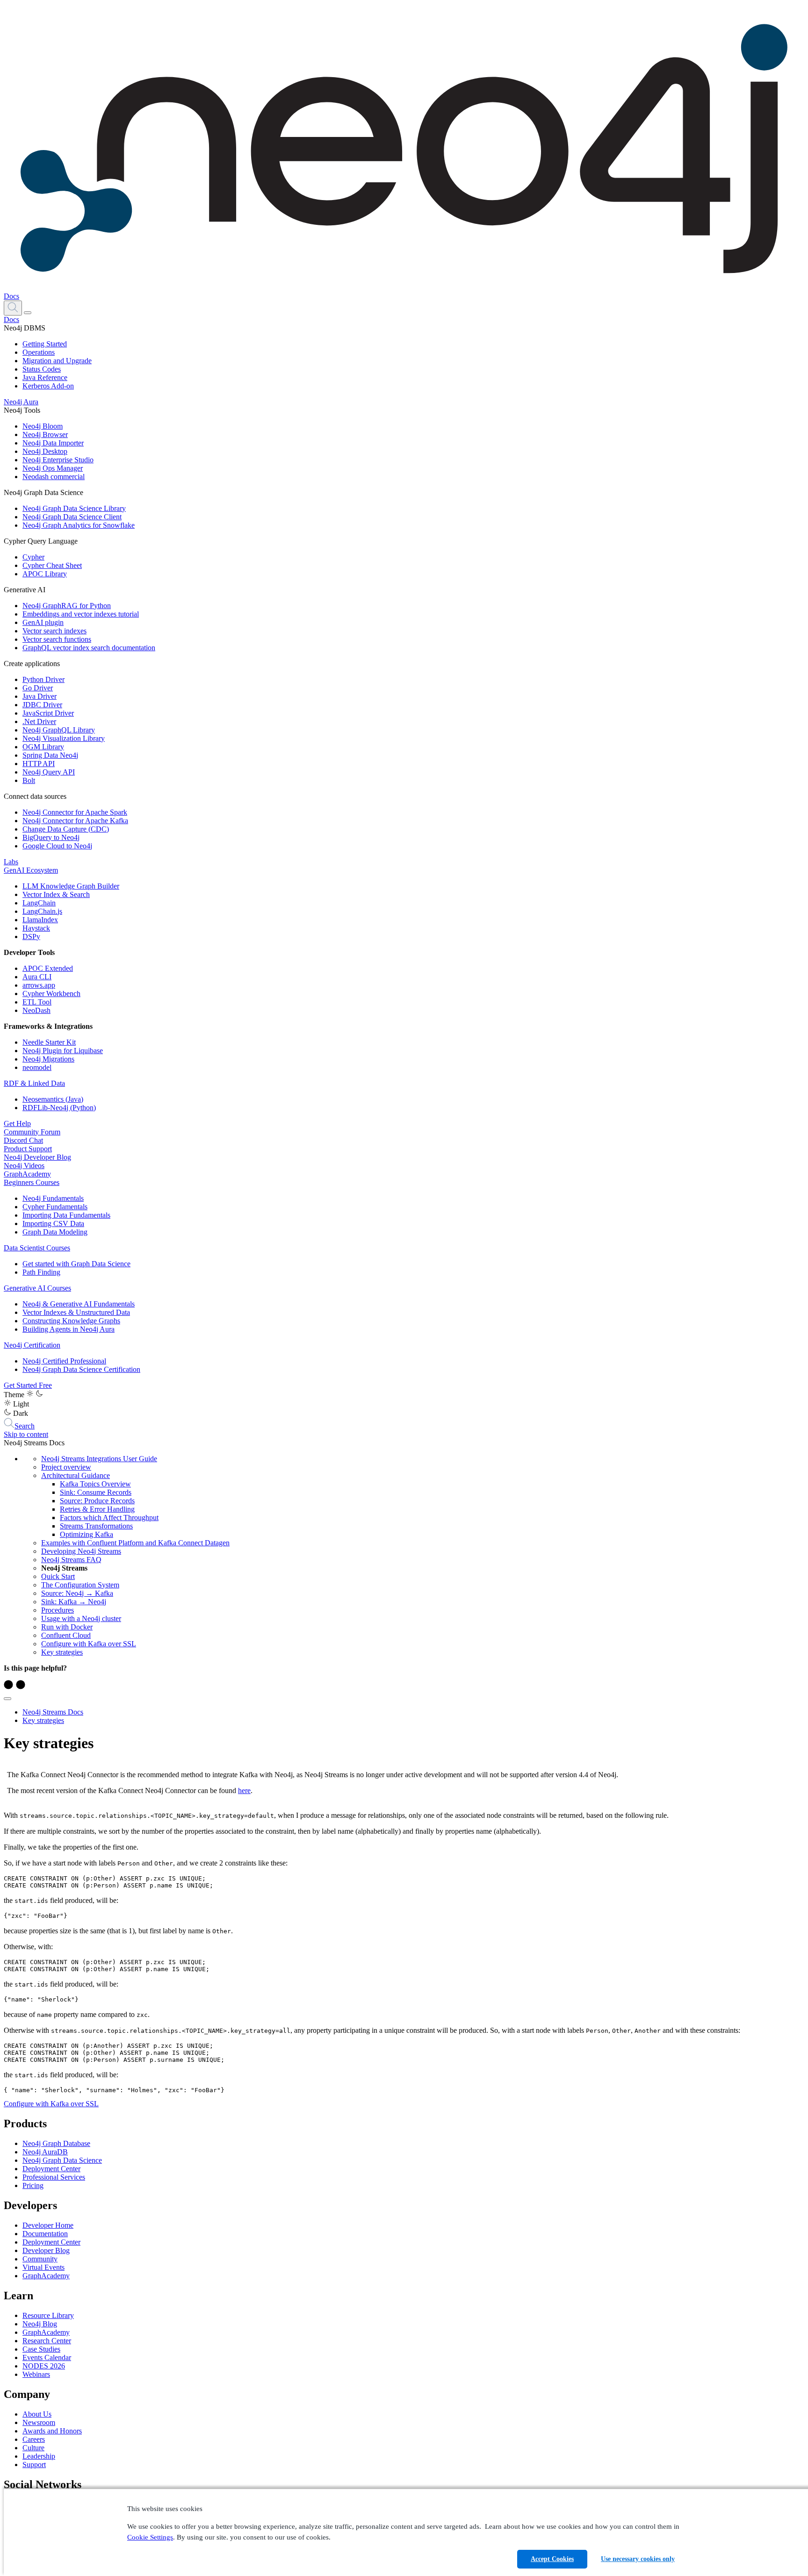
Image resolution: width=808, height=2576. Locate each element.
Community (40, 2259)
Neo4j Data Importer (53, 443)
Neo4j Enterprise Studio (58, 460)
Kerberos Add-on (48, 386)
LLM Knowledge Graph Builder (71, 886)
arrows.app (39, 985)
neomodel (37, 1067)
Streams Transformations (96, 1526)
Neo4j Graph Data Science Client (72, 517)
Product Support (28, 1149)
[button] (13, 307)
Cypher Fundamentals (55, 1207)
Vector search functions (57, 639)
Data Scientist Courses (37, 1248)
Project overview (66, 1467)
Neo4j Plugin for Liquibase (63, 1051)
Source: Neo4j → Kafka (77, 1593)
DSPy (31, 936)
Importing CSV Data (53, 1223)
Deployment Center (51, 2169)
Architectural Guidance (76, 1475)
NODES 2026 (44, 2366)
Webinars (36, 2374)
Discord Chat (23, 1140)
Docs (11, 296)
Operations (39, 352)
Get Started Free (28, 1385)
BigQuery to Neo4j (51, 837)
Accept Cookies (552, 2559)
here (244, 1790)
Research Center (47, 2341)
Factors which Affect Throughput (109, 1518)
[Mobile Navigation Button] (28, 313)
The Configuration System (80, 1585)
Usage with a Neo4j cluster (81, 1618)
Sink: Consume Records (96, 1492)
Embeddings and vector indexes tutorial (81, 614)
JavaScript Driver (48, 713)
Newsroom (39, 2422)
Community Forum (32, 1132)
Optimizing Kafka (87, 1534)
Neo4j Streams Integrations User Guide (99, 1459)
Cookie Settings (150, 2537)
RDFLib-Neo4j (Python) (59, 1108)
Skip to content (26, 1434)
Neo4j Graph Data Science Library (74, 508)
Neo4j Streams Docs (53, 1712)
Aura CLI (37, 977)
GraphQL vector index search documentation (89, 648)
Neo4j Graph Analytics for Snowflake (79, 525)
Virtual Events (43, 2267)
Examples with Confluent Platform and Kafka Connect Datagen (135, 1543)
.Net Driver (39, 721)
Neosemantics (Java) (53, 1099)
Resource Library (48, 2315)
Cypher (33, 557)
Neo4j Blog (40, 2324)
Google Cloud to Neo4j (57, 846)
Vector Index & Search (56, 894)
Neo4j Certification (32, 1345)
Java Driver (40, 696)
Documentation (45, 2234)
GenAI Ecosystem (31, 870)
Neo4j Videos (24, 1166)
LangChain (39, 903)
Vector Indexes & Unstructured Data (76, 1312)
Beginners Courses (32, 1182)
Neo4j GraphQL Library (59, 730)
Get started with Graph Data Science (76, 1264)
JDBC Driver (42, 705)
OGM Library (43, 747)
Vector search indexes (54, 631)
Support (34, 2465)
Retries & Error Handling (97, 1509)
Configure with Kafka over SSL (89, 1644)
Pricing (33, 2185)
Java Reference (45, 377)
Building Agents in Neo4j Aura (69, 1329)
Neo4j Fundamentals (53, 1198)
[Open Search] (13, 308)
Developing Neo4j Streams (81, 1551)
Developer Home (48, 2225)
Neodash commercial (54, 477)
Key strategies (62, 1652)
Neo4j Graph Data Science (62, 2160)
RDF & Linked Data (34, 1083)
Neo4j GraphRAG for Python (67, 606)
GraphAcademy (27, 1174)
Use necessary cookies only (638, 2559)
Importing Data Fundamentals (66, 1215)
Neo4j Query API (49, 772)
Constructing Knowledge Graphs (71, 1321)
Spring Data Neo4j (50, 755)
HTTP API (39, 764)
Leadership (39, 2456)
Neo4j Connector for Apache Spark (75, 812)
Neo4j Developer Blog (37, 1157)
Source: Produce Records (97, 1501)
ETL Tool (37, 1002)
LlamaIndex (40, 920)
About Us (37, 2414)
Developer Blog (46, 2250)
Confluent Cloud (66, 1635)
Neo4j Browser (45, 434)
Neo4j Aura (21, 402)
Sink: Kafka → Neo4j (74, 1602)
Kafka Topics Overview (95, 1484)
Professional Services (54, 2177)
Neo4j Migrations (48, 1059)
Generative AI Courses (37, 1288)
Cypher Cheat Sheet (52, 565)
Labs (11, 862)
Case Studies (41, 2349)
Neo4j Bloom (43, 426)
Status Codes (42, 369)
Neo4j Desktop (45, 451)
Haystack (36, 928)
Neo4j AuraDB (45, 2152)
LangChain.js (42, 911)
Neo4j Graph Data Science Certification (81, 1369)
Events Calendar (47, 2357)
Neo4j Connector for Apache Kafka (75, 821)
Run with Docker (67, 1627)
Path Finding (41, 1272)
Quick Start (58, 1576)
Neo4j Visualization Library (64, 738)
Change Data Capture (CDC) (66, 829)
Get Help (17, 1123)
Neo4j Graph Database (56, 2143)
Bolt (29, 780)
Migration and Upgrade (57, 361)
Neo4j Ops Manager (53, 468)
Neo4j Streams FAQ (71, 1560)
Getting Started (45, 344)
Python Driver (43, 679)
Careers (34, 2439)
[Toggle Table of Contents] (7, 1699)
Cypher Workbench (51, 994)
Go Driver (38, 688)
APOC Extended (48, 968)
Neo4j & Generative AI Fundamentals (79, 1304)
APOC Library (45, 574)
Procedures (58, 1610)
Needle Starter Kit (49, 1042)
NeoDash (36, 1010)
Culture (33, 2448)
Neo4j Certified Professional (64, 1361)
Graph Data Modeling (55, 1232)
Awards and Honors (52, 2431)
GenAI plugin (43, 622)
